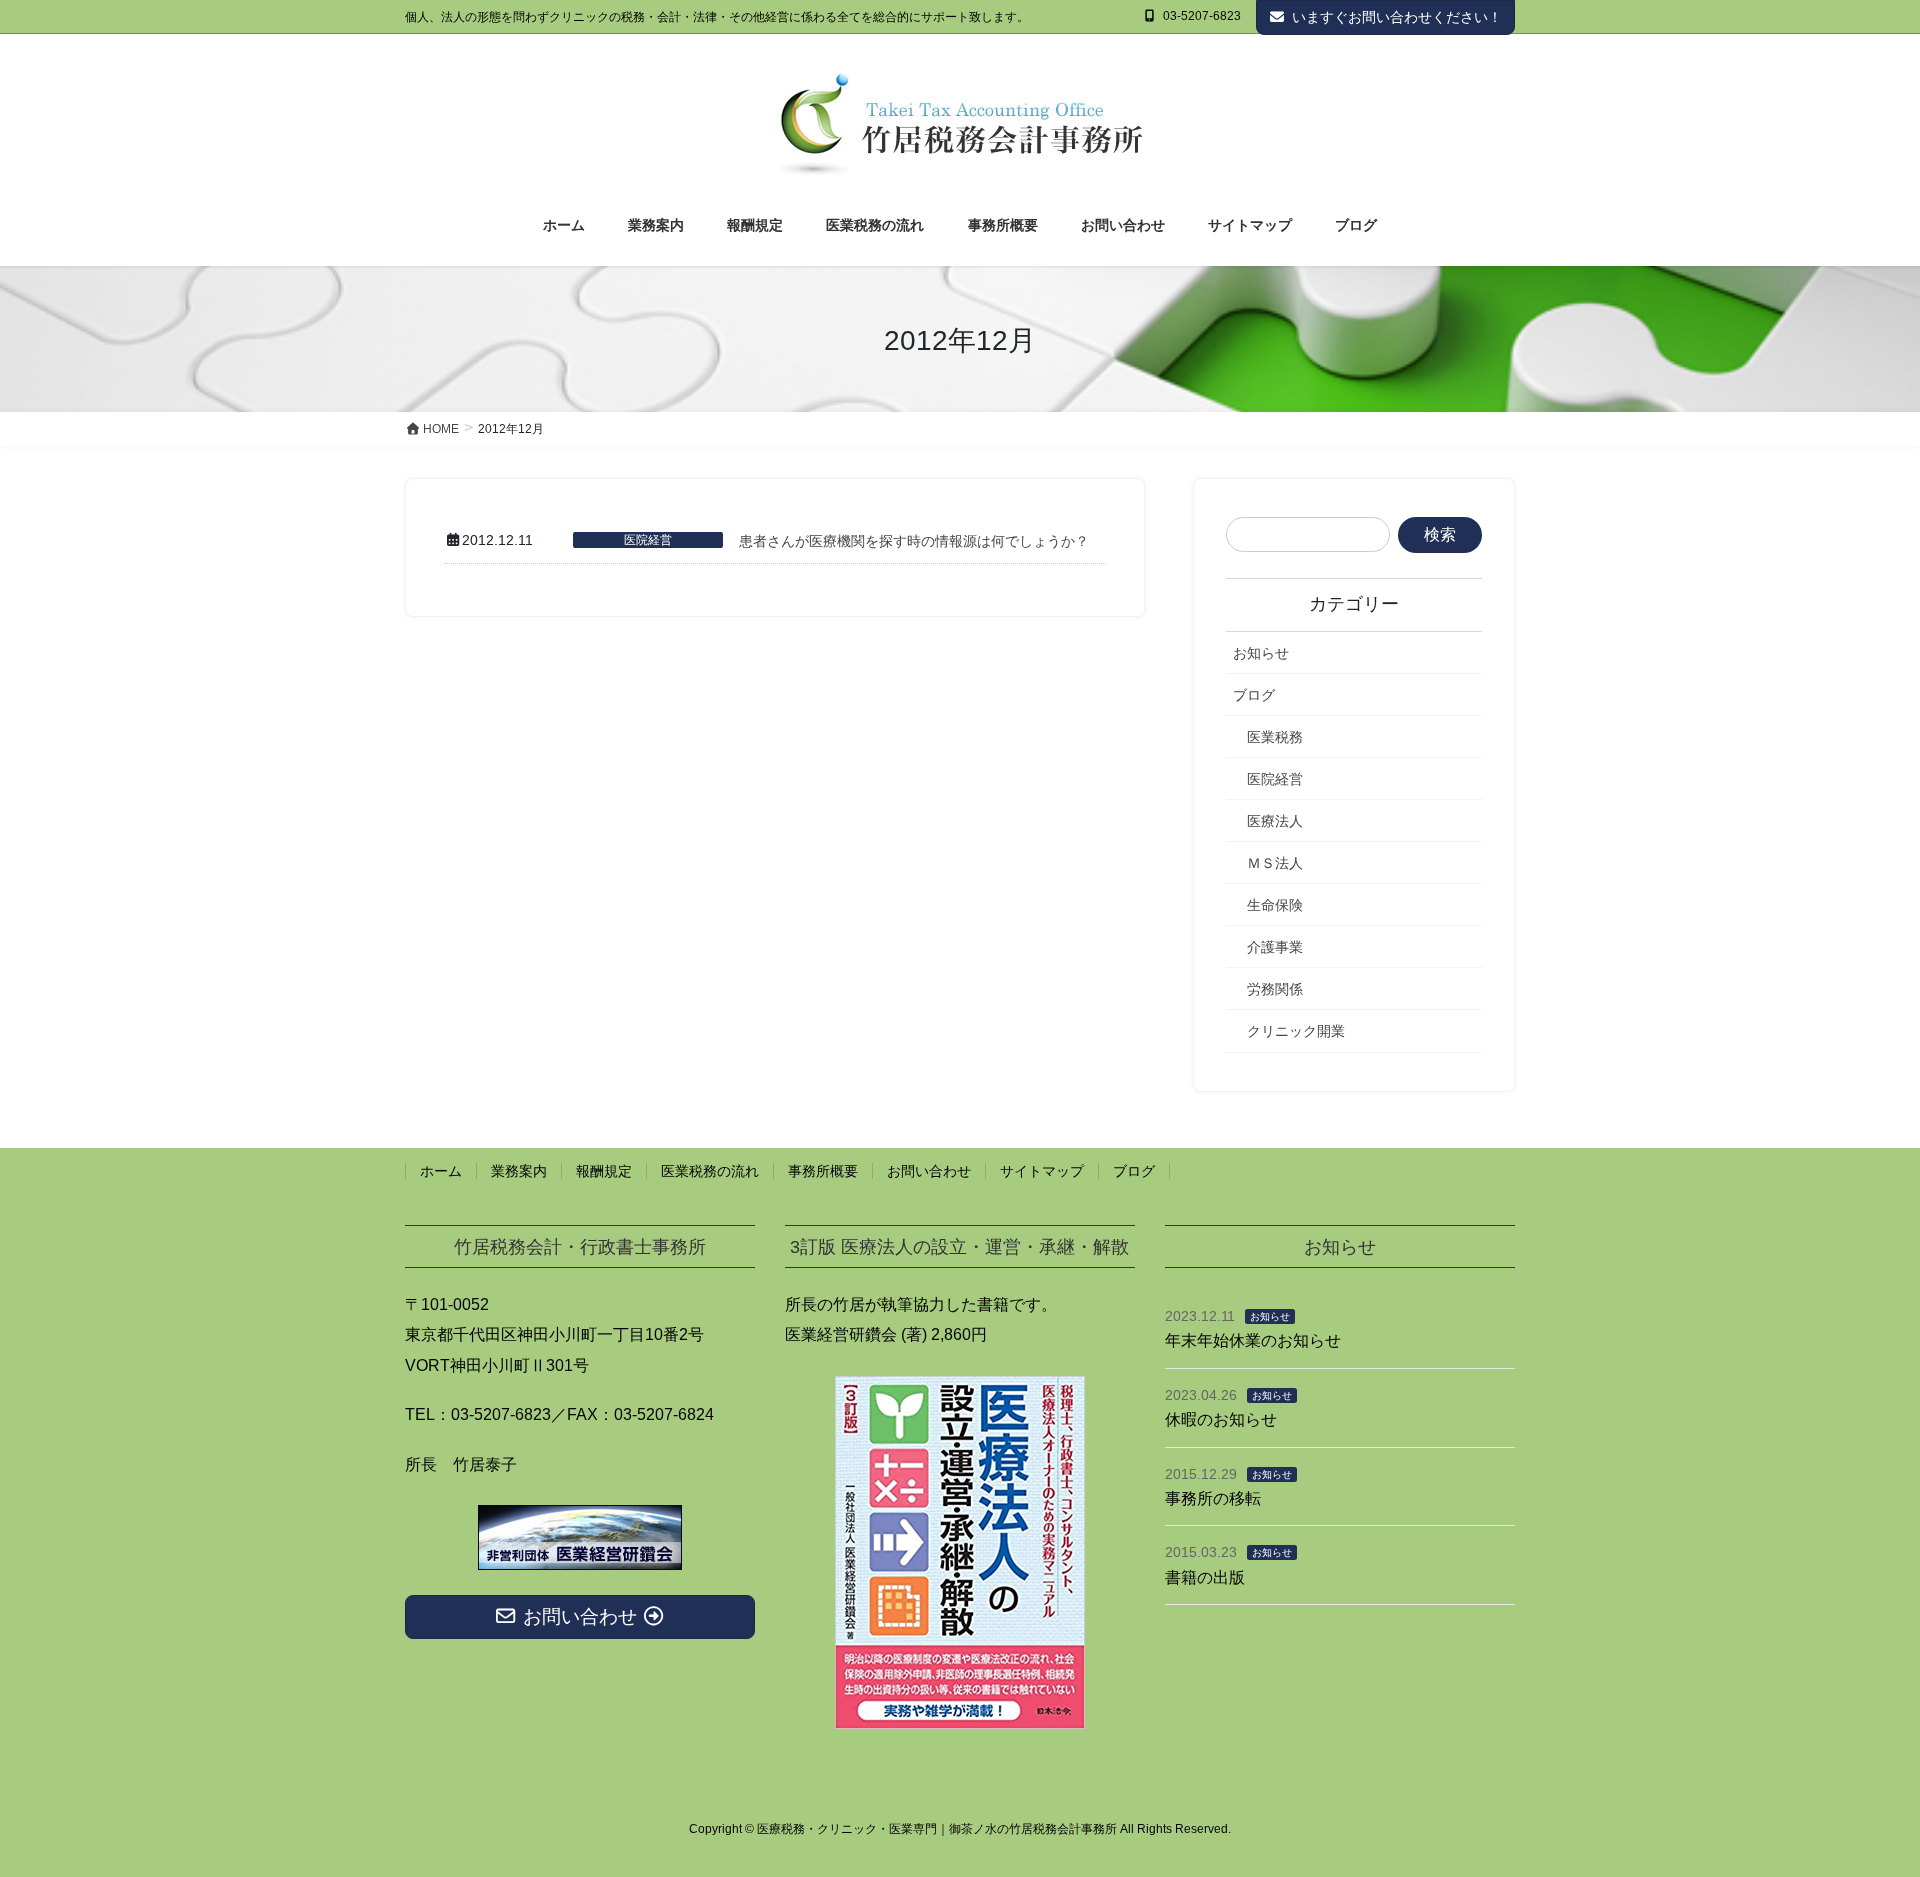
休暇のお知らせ (1221, 1419)
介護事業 (1275, 947)
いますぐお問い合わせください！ (1397, 17)
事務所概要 (823, 1171)
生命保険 (1275, 905)
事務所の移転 (1213, 1498)
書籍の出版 (1205, 1577)
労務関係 (1275, 989)
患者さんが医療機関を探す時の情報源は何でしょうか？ (914, 541)
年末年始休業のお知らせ (1253, 1340)
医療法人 (1275, 821)
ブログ (1254, 695)
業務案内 (519, 1171)
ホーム (441, 1171)
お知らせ (1261, 653)
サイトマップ (1042, 1171)
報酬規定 (604, 1171)
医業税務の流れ (710, 1171)
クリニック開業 (1296, 1031)
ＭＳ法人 (1275, 863)
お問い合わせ (929, 1171)
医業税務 (1275, 737)
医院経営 (648, 540)
